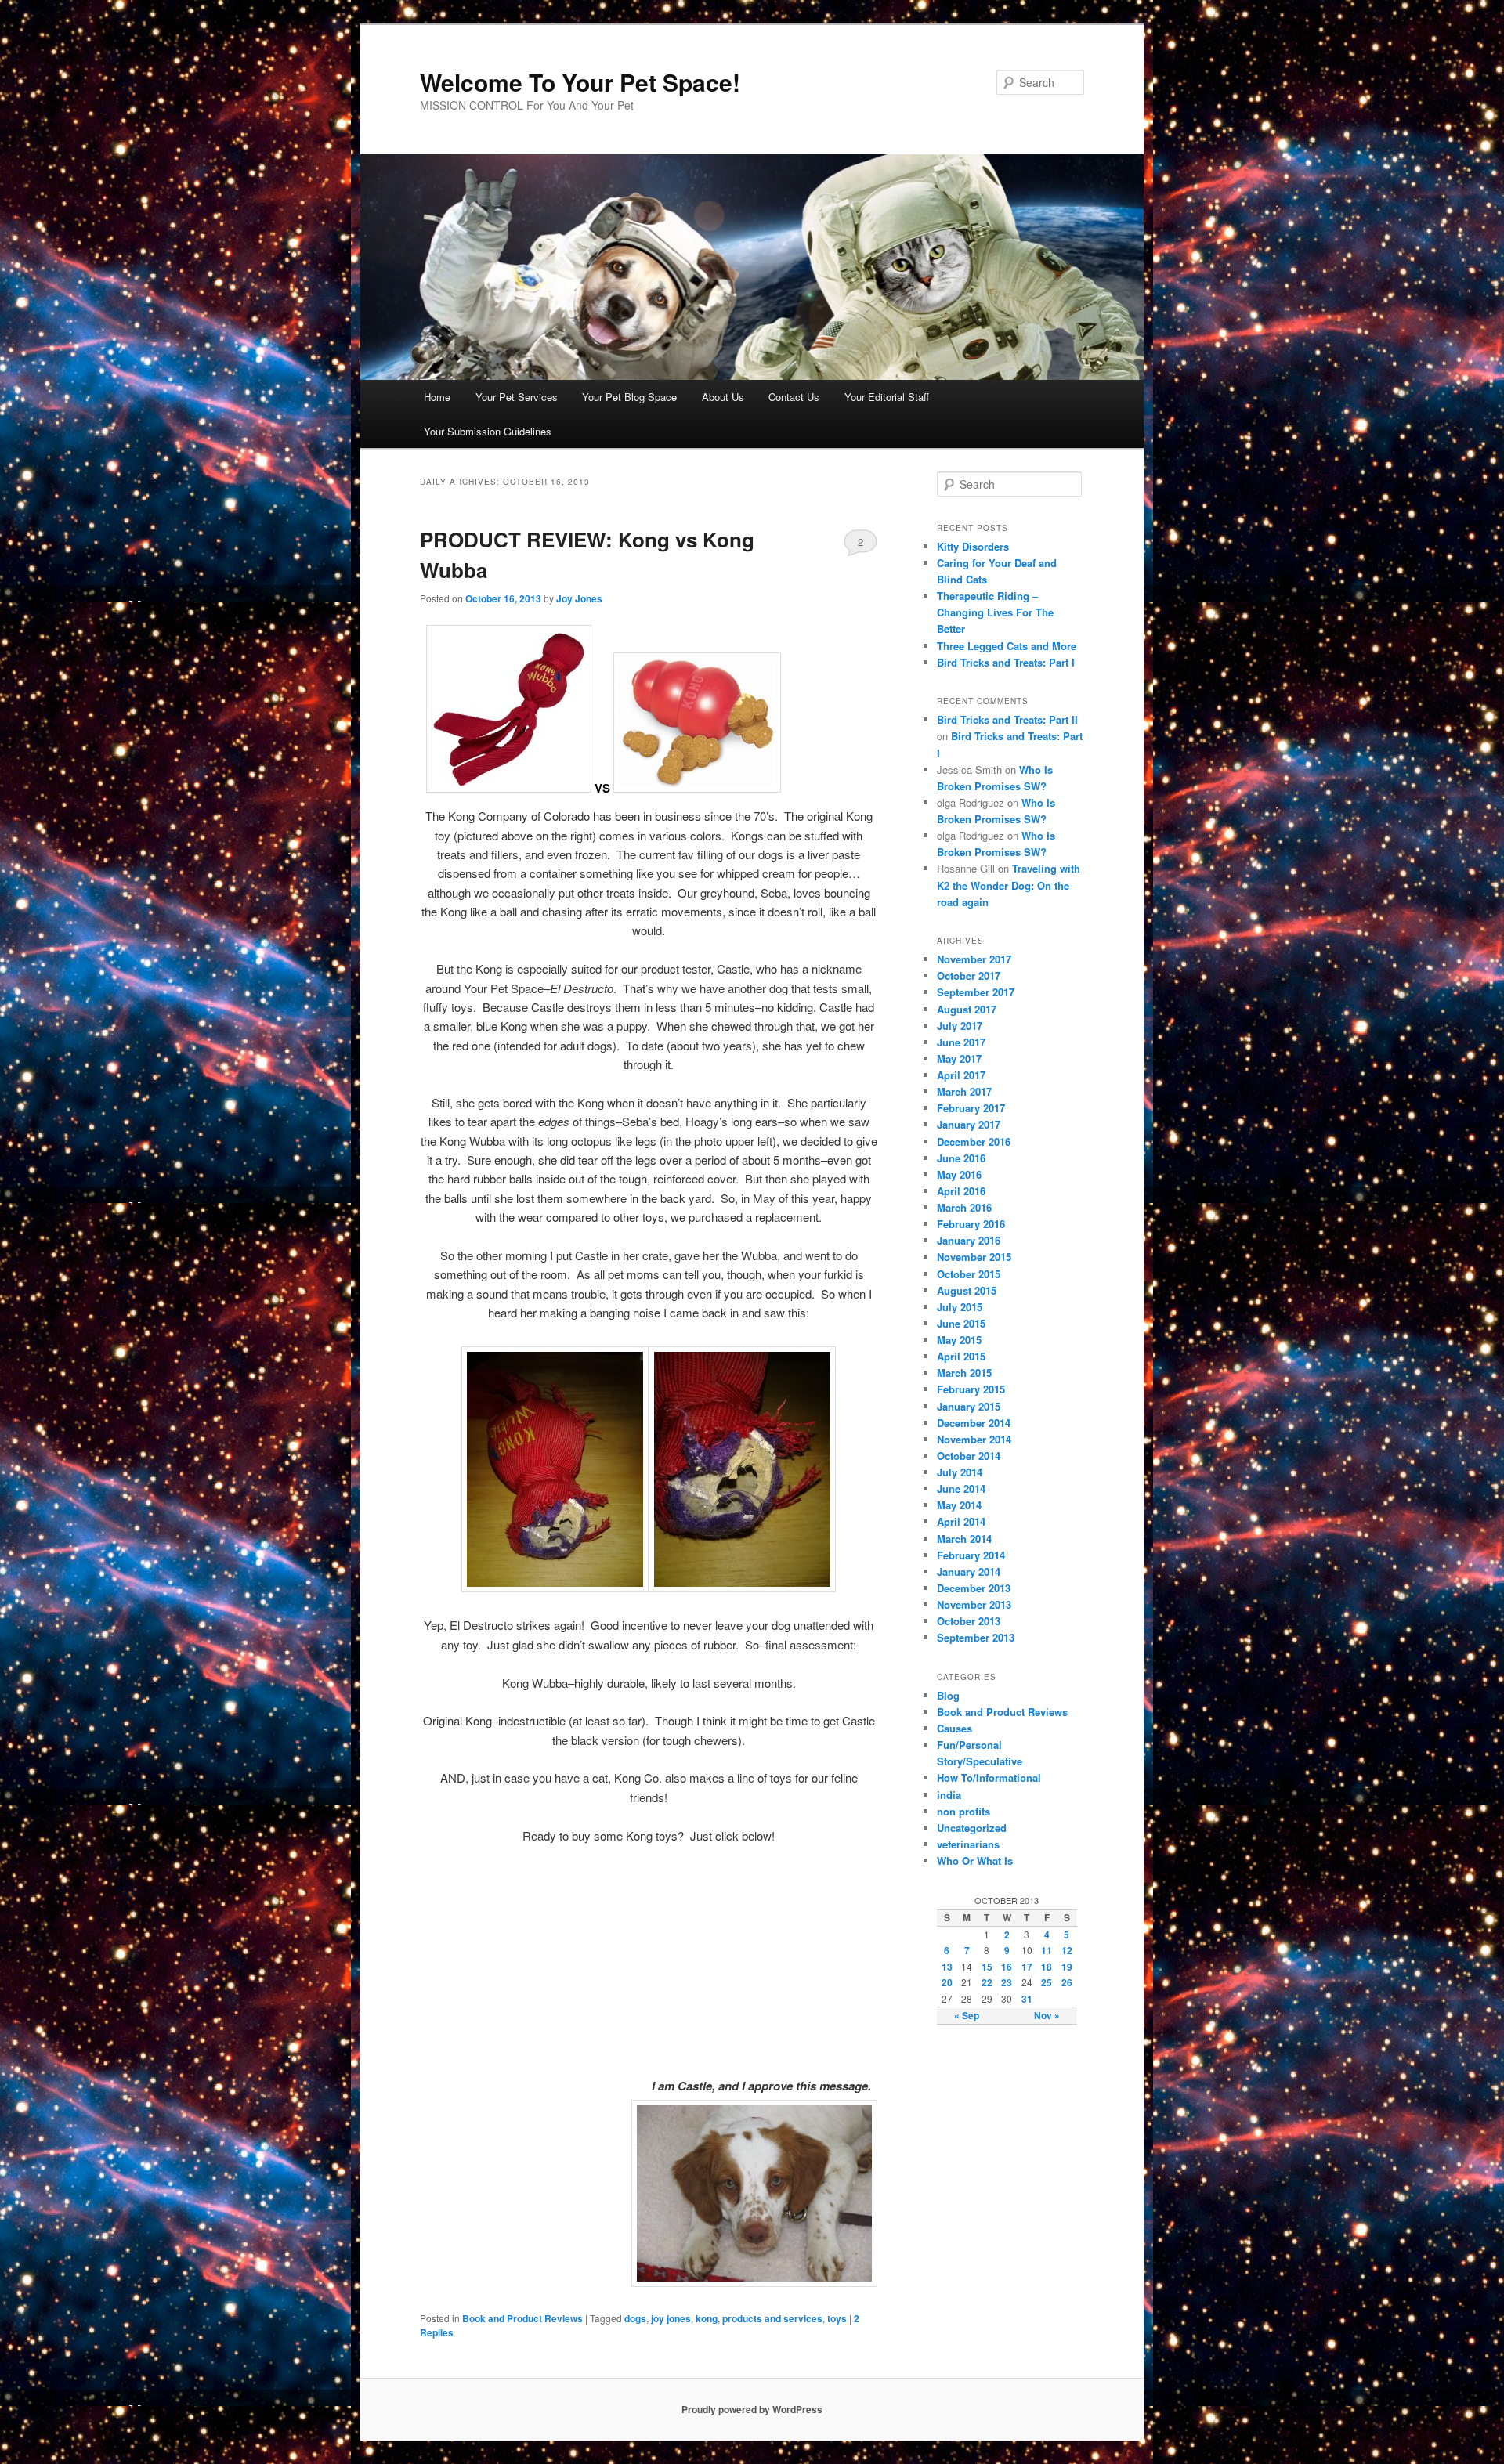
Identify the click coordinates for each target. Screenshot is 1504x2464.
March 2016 (964, 1207)
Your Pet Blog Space (629, 397)
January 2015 (969, 1406)
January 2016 (969, 1240)
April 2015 (961, 1356)
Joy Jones (579, 598)
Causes (954, 1728)
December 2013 (974, 1588)
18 (1047, 1967)
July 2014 (960, 1472)
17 (1027, 1967)
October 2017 (969, 975)
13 (947, 1967)
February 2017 (971, 1108)
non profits (963, 1811)
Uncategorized (972, 1828)
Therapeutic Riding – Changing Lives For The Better (995, 612)
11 (1047, 1950)
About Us (723, 397)
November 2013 (974, 1604)
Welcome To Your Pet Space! (580, 82)
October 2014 (969, 1456)
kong (707, 2318)
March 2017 (964, 1091)
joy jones (671, 2318)
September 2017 (976, 992)
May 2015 (959, 1340)
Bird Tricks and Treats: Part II (1007, 719)
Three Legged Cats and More (1007, 646)
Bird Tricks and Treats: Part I (1006, 662)
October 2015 (969, 1274)
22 (987, 1982)
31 (1027, 1999)
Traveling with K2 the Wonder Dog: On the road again (1009, 885)
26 (1067, 1982)
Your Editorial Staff (887, 397)
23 (1007, 1982)
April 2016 (961, 1191)
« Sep (967, 2015)
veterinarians (968, 1844)
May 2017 (959, 1059)
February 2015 (971, 1389)
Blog (948, 1695)
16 (1007, 1967)
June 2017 (961, 1042)
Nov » (1047, 2015)
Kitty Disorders (973, 546)
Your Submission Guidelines (488, 431)
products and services (772, 2318)
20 (947, 1982)
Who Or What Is (975, 1861)
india (949, 1795)
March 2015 (964, 1373)
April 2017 (961, 1075)
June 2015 (961, 1323)
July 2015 (960, 1307)
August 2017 (967, 1009)
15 (987, 1967)
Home (437, 397)
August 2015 (967, 1290)
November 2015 (974, 1257)
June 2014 (961, 1489)
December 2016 (974, 1142)
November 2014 (974, 1439)
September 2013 (976, 1637)
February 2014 (971, 1555)
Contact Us (794, 397)
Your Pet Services (517, 397)
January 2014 (969, 1572)
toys (837, 2318)
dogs (635, 2318)
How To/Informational (989, 1778)
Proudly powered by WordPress (752, 2409)
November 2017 (974, 959)
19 (1067, 1967)
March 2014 (964, 1539)
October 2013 (969, 1621)
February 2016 (971, 1224)
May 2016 (959, 1174)
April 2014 (961, 1521)
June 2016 (961, 1158)
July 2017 (960, 1026)
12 (1067, 1950)
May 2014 (959, 1505)
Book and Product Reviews (522, 2318)
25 (1047, 1982)
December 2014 (974, 1423)
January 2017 (969, 1124)
